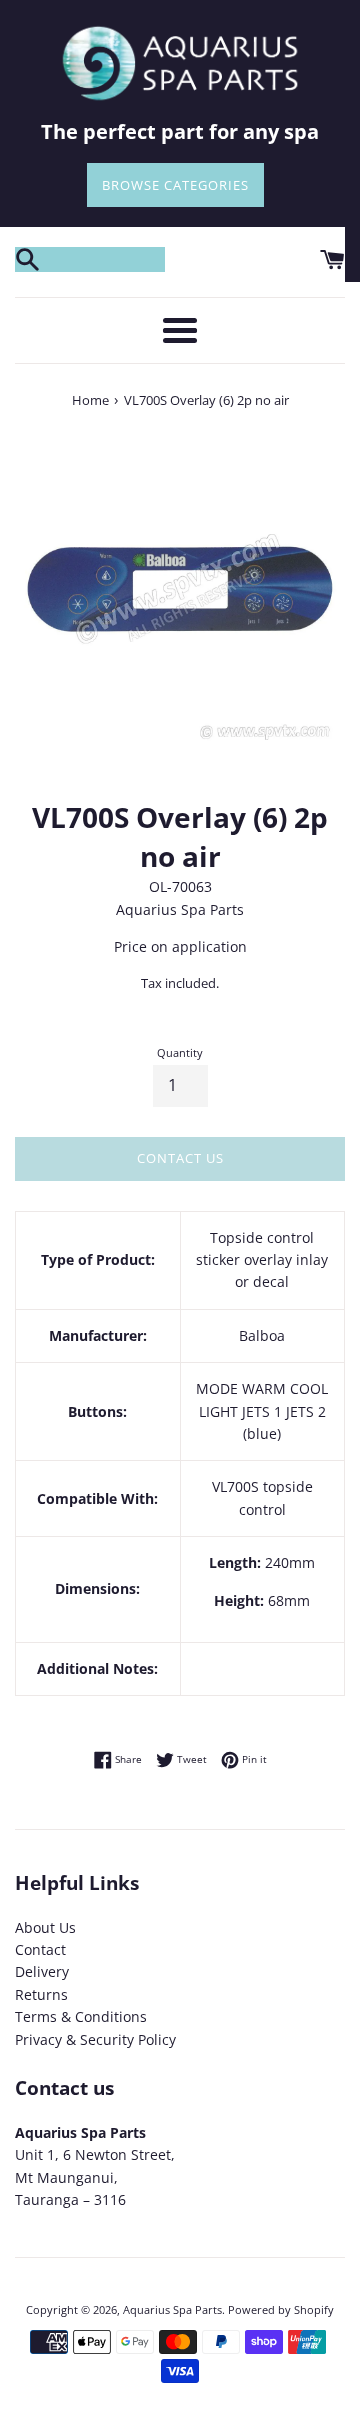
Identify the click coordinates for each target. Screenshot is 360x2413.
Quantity (180, 1052)
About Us (45, 1927)
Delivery (42, 1971)
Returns (41, 1994)
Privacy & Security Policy (95, 2039)
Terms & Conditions (81, 2016)
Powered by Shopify (281, 2309)
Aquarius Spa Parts (172, 2309)
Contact (40, 1949)
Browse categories (175, 185)
